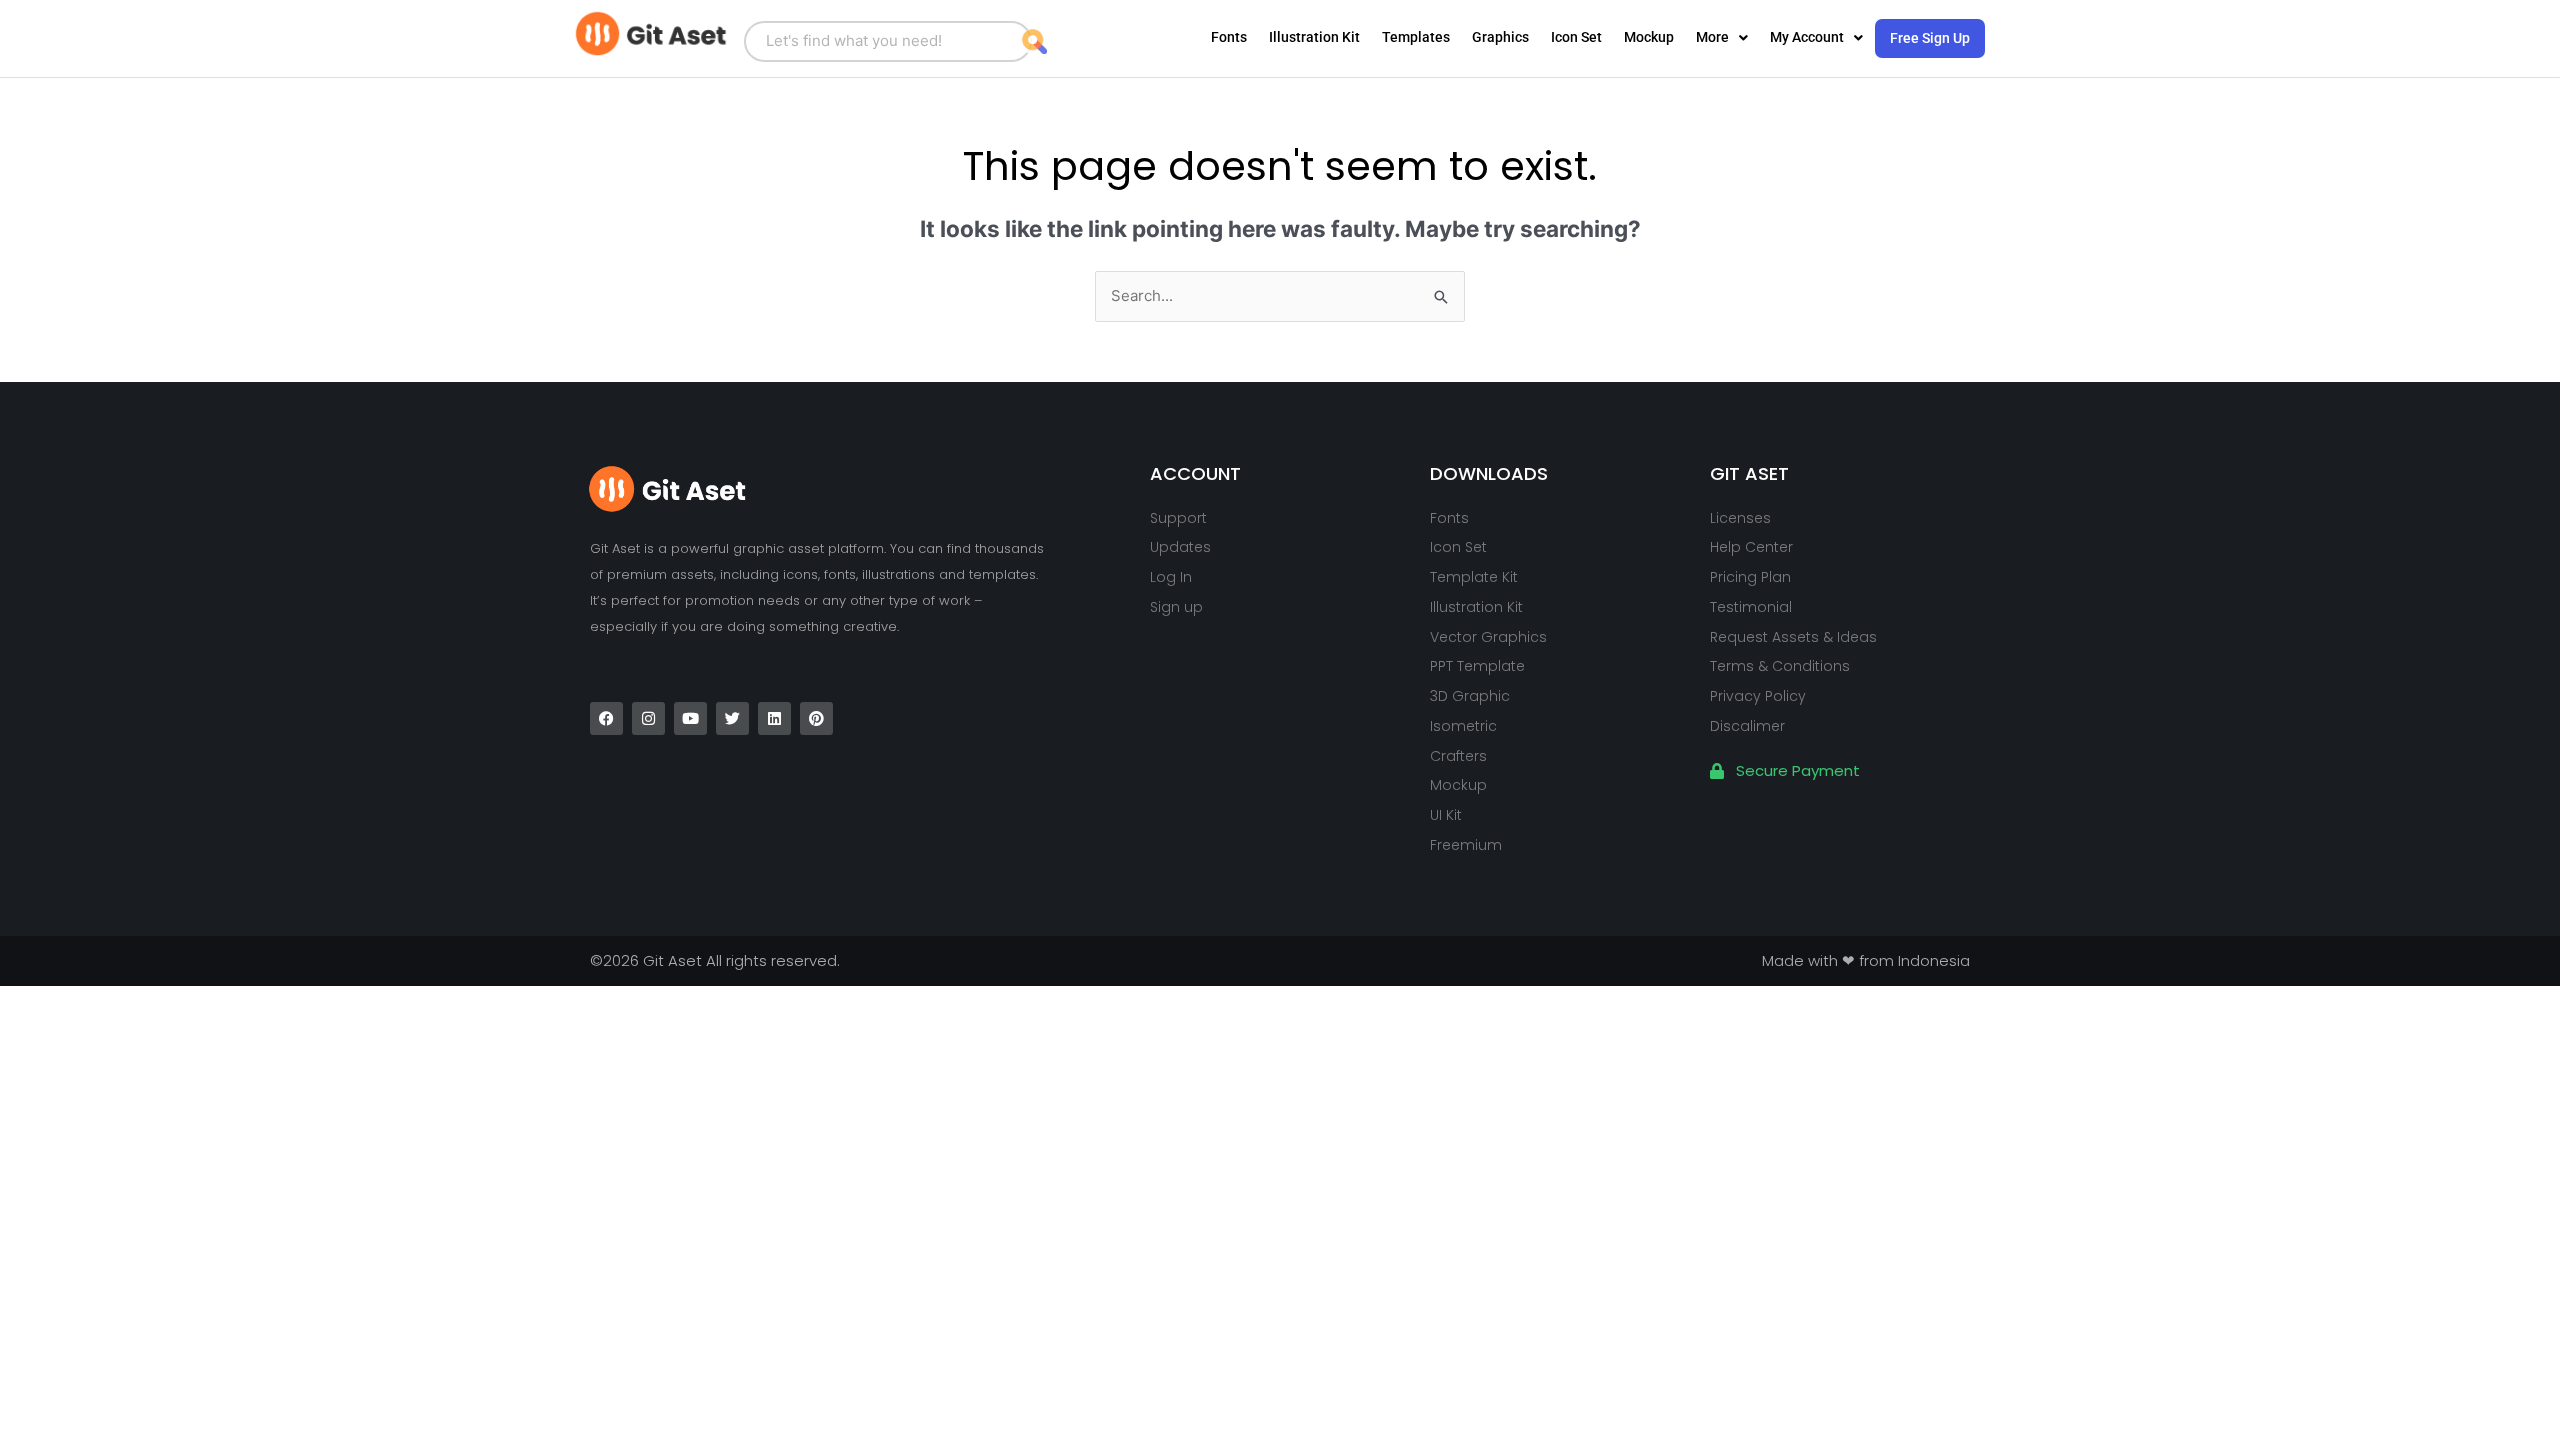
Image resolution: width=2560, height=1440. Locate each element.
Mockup (1649, 37)
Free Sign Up (1930, 38)
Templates (1416, 37)
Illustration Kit (1314, 37)
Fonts (1229, 37)
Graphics (1500, 37)
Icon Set (1576, 37)
